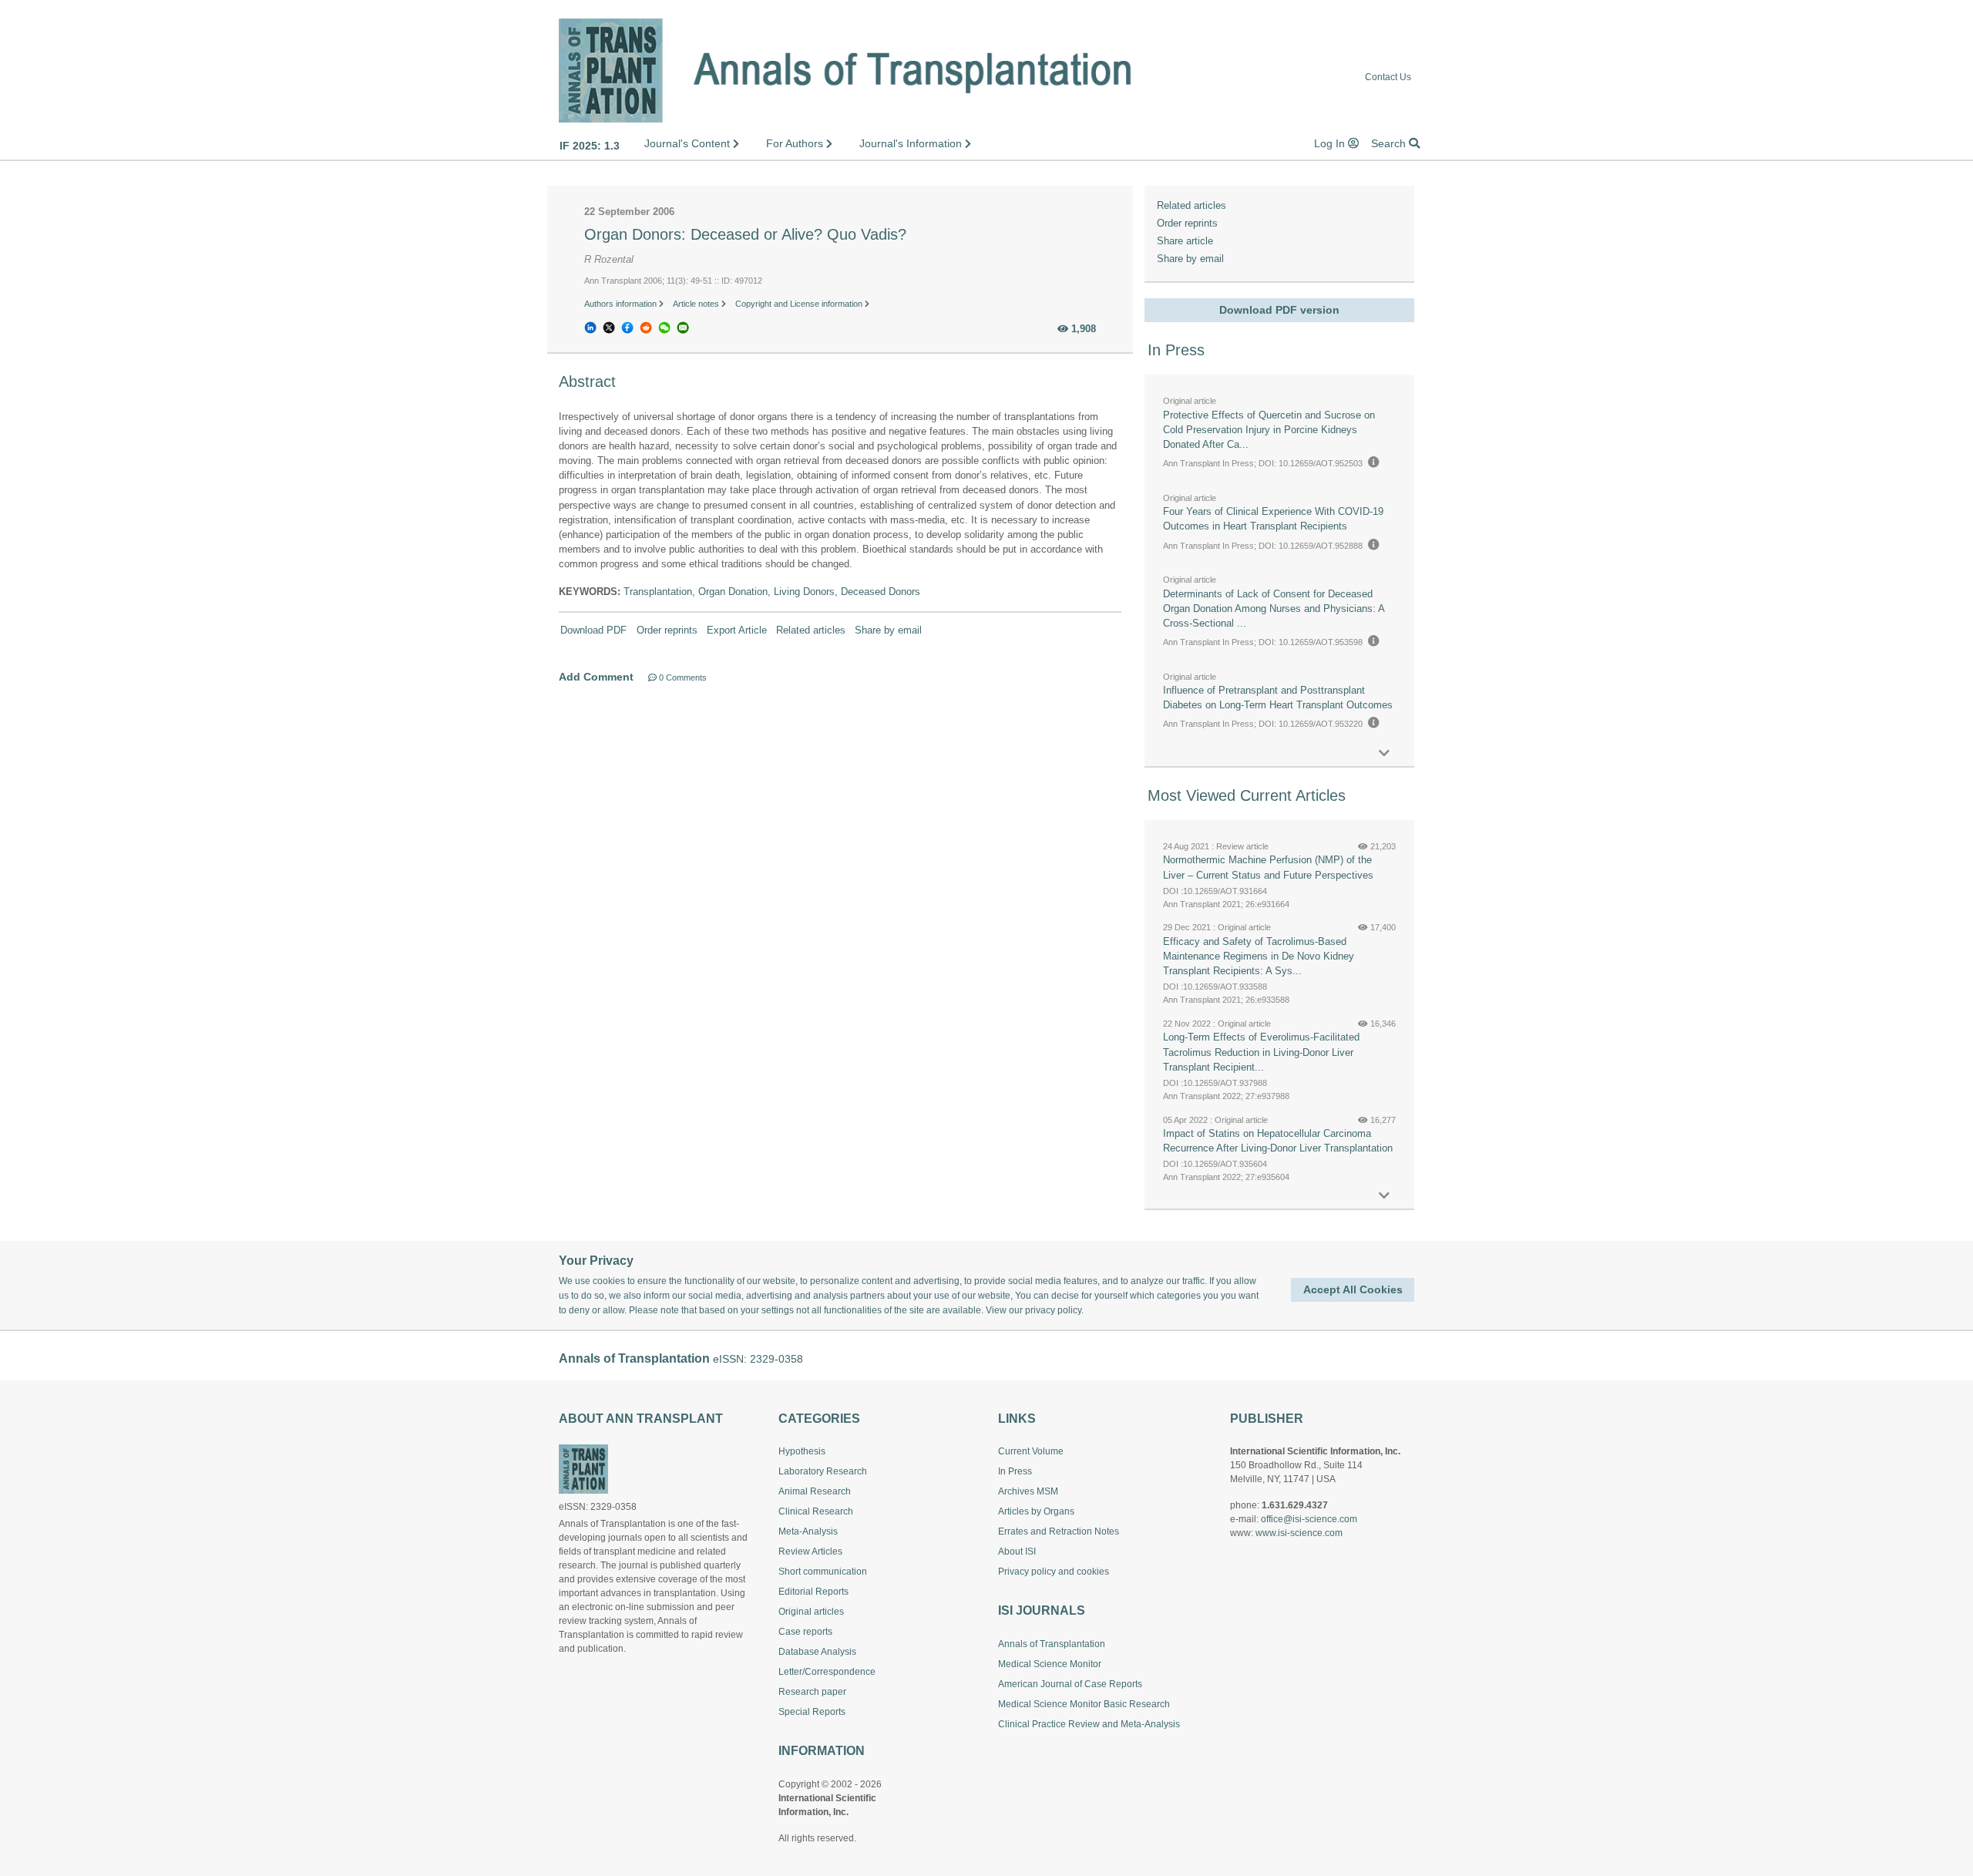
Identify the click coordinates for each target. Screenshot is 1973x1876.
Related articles (811, 630)
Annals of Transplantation (1052, 1644)
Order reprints (667, 630)
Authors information (622, 304)
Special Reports (812, 1712)
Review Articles (810, 1552)
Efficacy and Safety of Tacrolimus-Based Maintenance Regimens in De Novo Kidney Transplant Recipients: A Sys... (1259, 956)
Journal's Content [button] (689, 143)
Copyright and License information (800, 304)
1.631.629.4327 (1295, 1505)
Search (1390, 143)
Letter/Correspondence (827, 1672)
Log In (1331, 143)
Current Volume (1031, 1451)
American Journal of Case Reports (1070, 1684)
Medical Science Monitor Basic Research (1084, 1704)
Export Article (737, 630)
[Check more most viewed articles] (1384, 1196)
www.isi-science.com (1299, 1533)
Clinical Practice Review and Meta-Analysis (1089, 1724)
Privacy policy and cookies (1054, 1572)
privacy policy (1053, 1310)
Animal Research (815, 1491)
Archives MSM (1028, 1491)
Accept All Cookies (1353, 1289)
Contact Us (1388, 77)
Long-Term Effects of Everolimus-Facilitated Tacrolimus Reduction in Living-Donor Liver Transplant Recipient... (1261, 1052)
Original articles (811, 1612)
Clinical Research (816, 1511)
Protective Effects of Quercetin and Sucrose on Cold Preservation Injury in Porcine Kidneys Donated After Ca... (1269, 430)
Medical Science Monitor (1050, 1664)
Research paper (812, 1692)
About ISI (1017, 1552)
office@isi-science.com (1309, 1519)
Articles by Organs (1036, 1511)
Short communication (823, 1572)
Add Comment (596, 677)
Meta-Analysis (808, 1531)
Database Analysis (817, 1652)
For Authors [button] (796, 143)
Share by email (888, 630)
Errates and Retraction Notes (1059, 1531)
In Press (1015, 1471)
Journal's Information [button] (912, 143)
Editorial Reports (813, 1592)
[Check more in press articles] (1384, 753)
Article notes (697, 304)
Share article (1185, 241)
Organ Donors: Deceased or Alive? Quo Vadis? (745, 234)
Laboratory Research (823, 1471)
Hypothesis (802, 1451)
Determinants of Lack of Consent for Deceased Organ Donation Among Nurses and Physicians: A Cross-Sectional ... (1274, 609)
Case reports (805, 1632)
